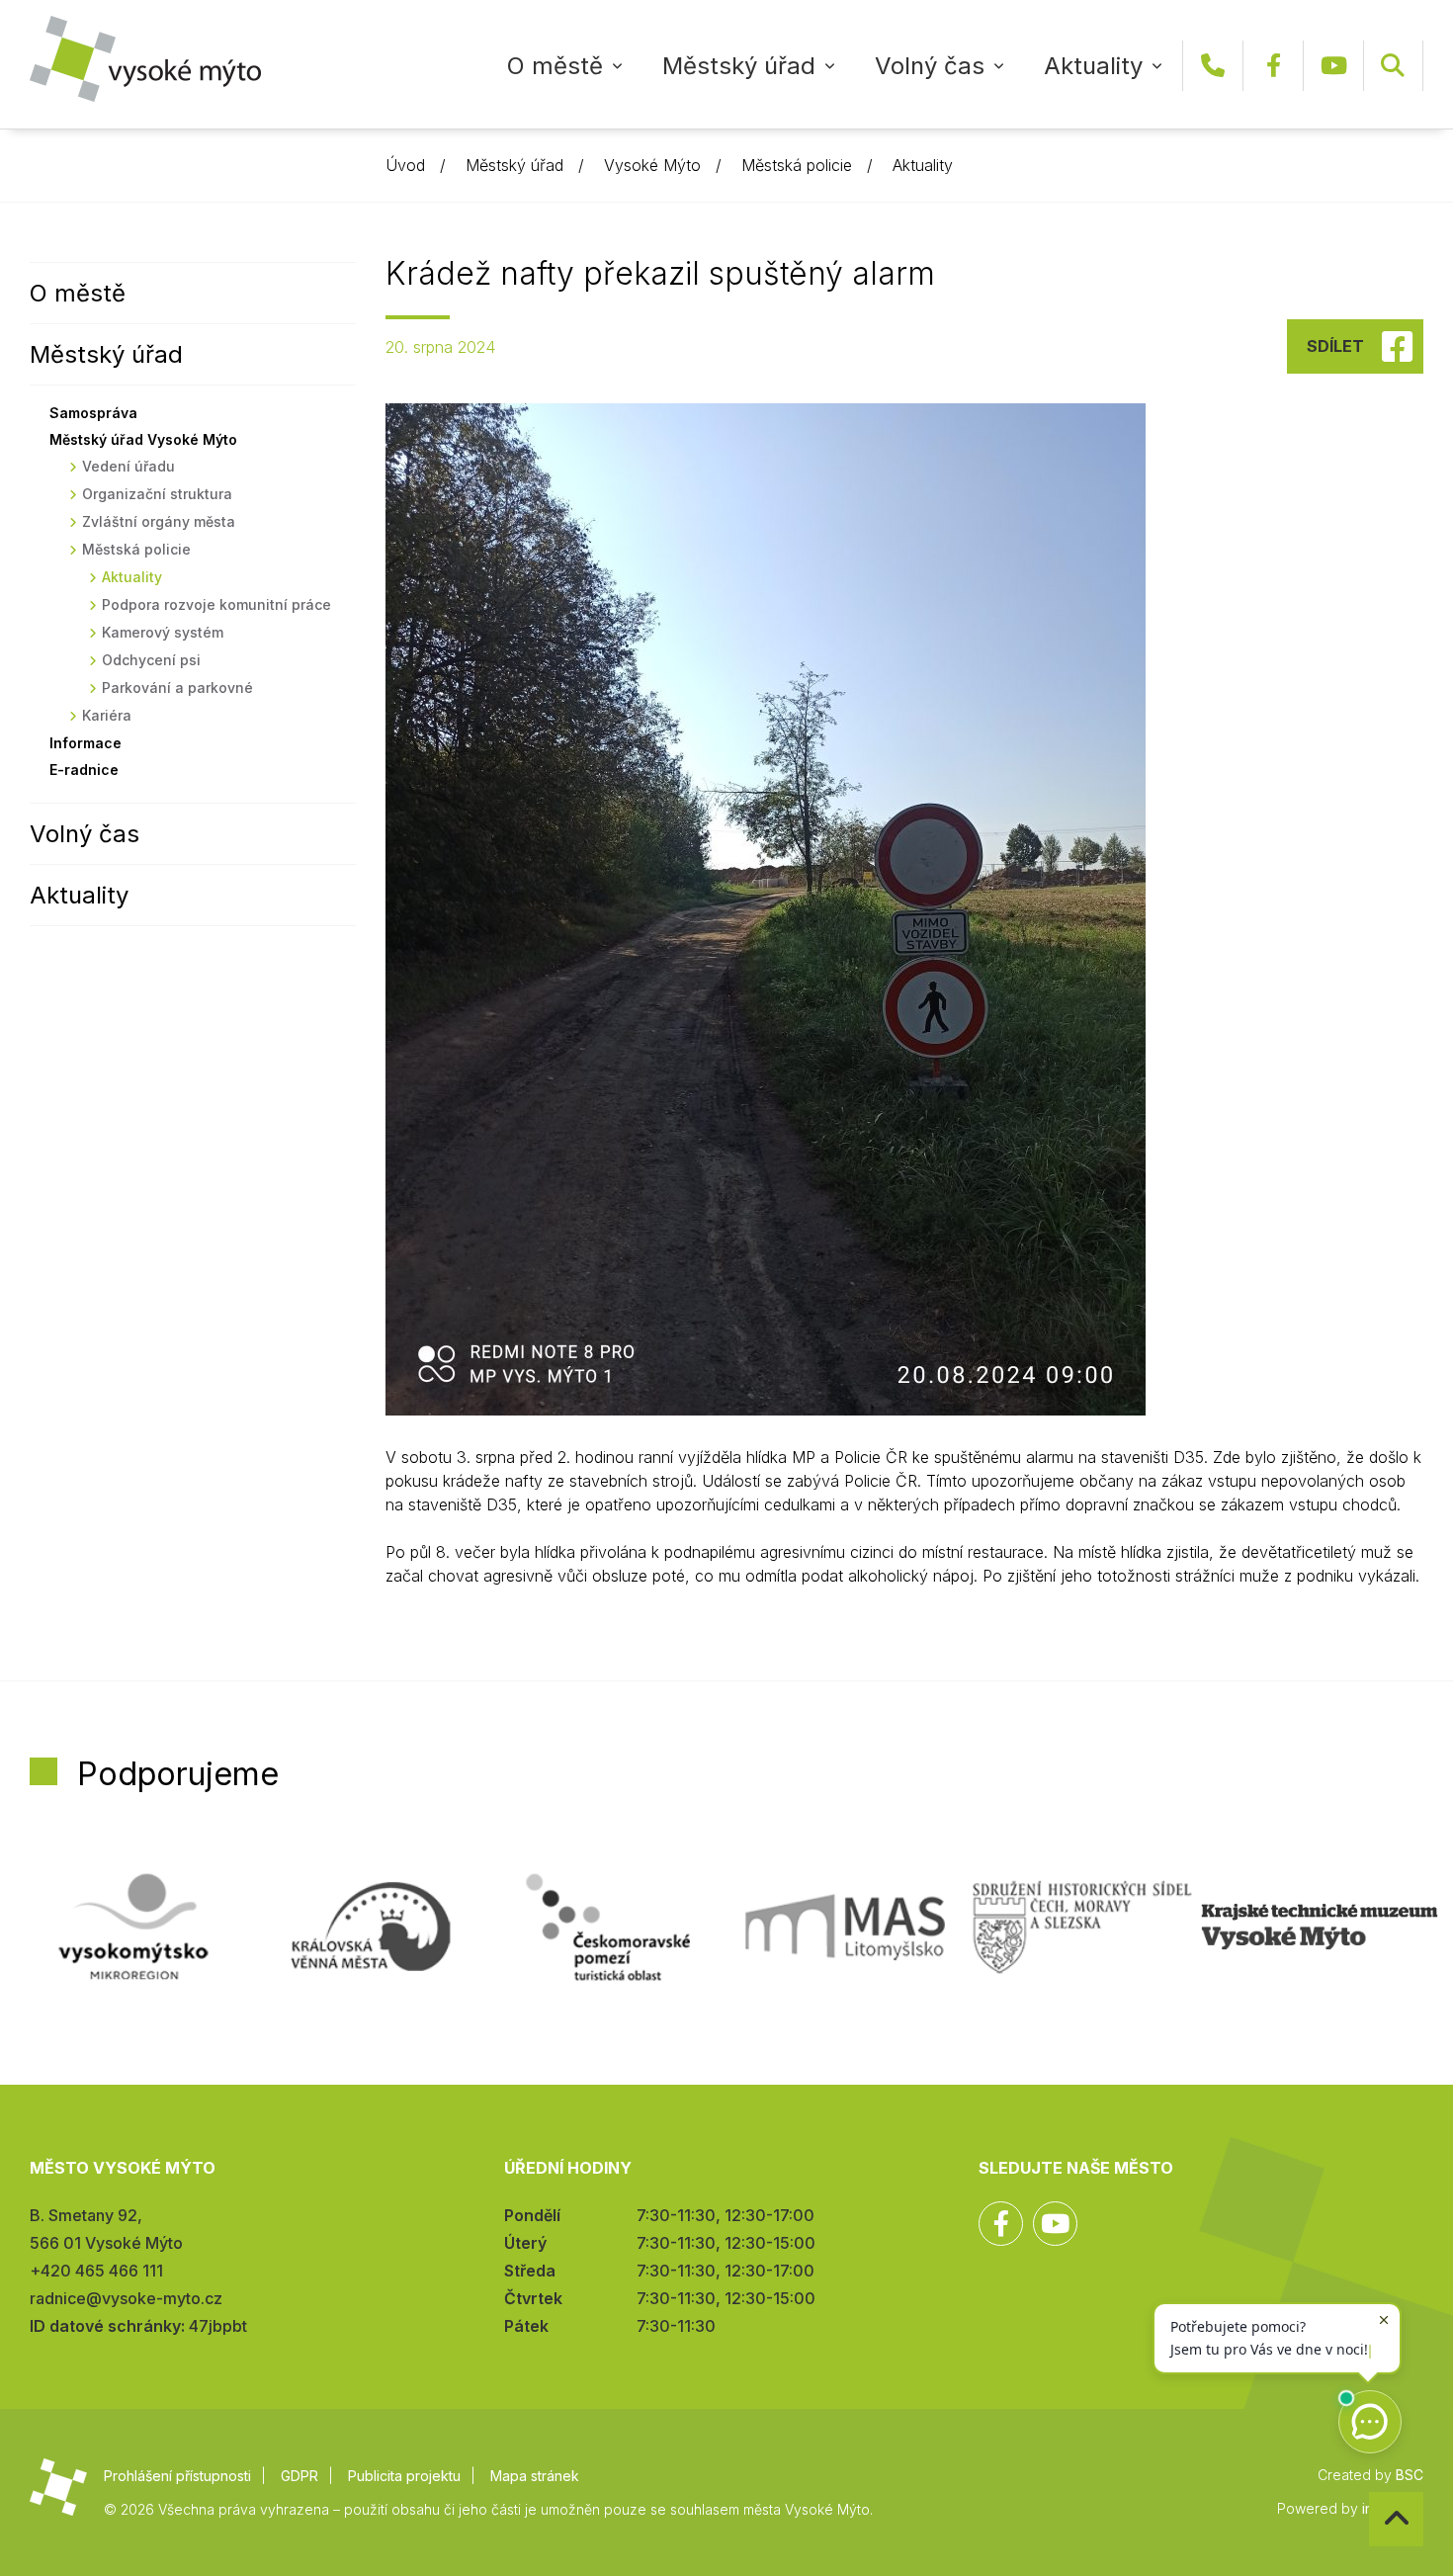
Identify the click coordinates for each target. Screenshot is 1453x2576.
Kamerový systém (163, 632)
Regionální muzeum (1320, 1927)
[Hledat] (1393, 66)
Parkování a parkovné (177, 687)
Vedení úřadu (128, 466)
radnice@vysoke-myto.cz (126, 2298)
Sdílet (1335, 346)
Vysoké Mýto (652, 165)
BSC (1410, 2475)
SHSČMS (1082, 1927)
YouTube (1333, 66)
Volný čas (930, 66)
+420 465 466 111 (1213, 66)
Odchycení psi (151, 660)
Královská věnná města (371, 1927)
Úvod (405, 165)
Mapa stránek (535, 2476)
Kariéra (107, 715)
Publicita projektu (404, 2476)
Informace (85, 743)
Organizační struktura (157, 494)
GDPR (299, 2476)
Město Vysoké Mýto (145, 59)
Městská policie (797, 165)
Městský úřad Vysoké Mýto (143, 439)
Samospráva (93, 413)
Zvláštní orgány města (159, 521)
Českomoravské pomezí (608, 1927)
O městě (555, 66)
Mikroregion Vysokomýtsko (133, 1927)
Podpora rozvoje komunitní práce (216, 604)
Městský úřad (739, 66)
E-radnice (84, 770)
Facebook (1273, 66)
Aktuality (1093, 66)
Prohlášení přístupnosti (177, 2476)
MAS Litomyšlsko (845, 1927)
